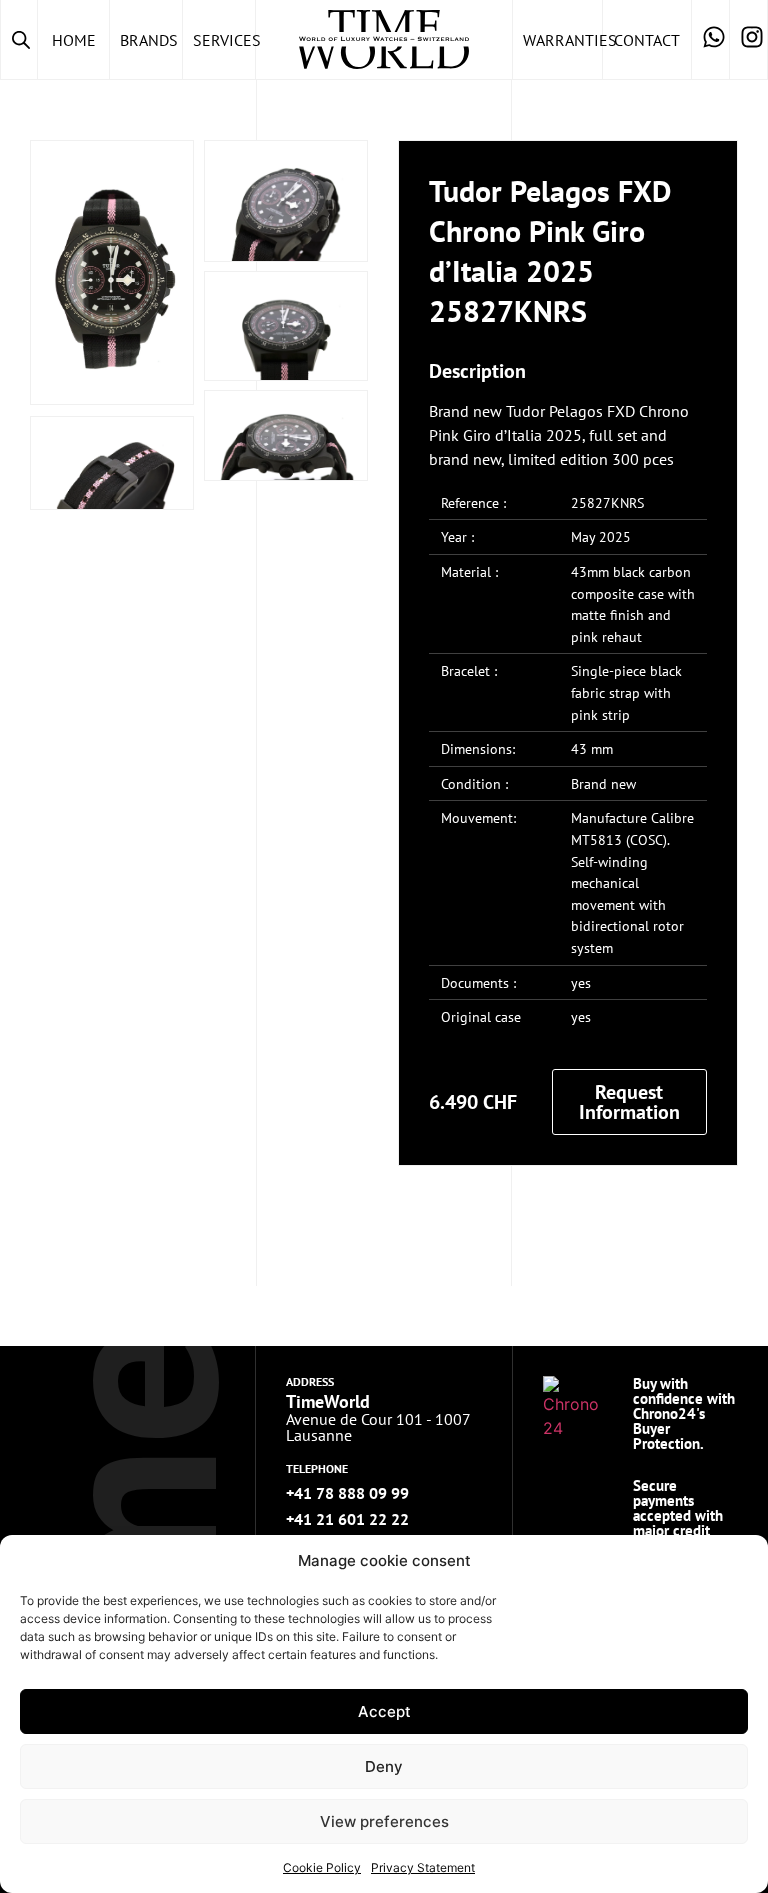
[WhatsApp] (711, 39)
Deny (384, 1766)
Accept (384, 1711)
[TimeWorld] (384, 39)
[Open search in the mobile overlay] (19, 39)
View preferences (384, 1821)
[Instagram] (748, 39)
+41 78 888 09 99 (347, 1493)
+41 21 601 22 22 (347, 1519)
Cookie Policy (322, 1867)
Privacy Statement (423, 1867)
